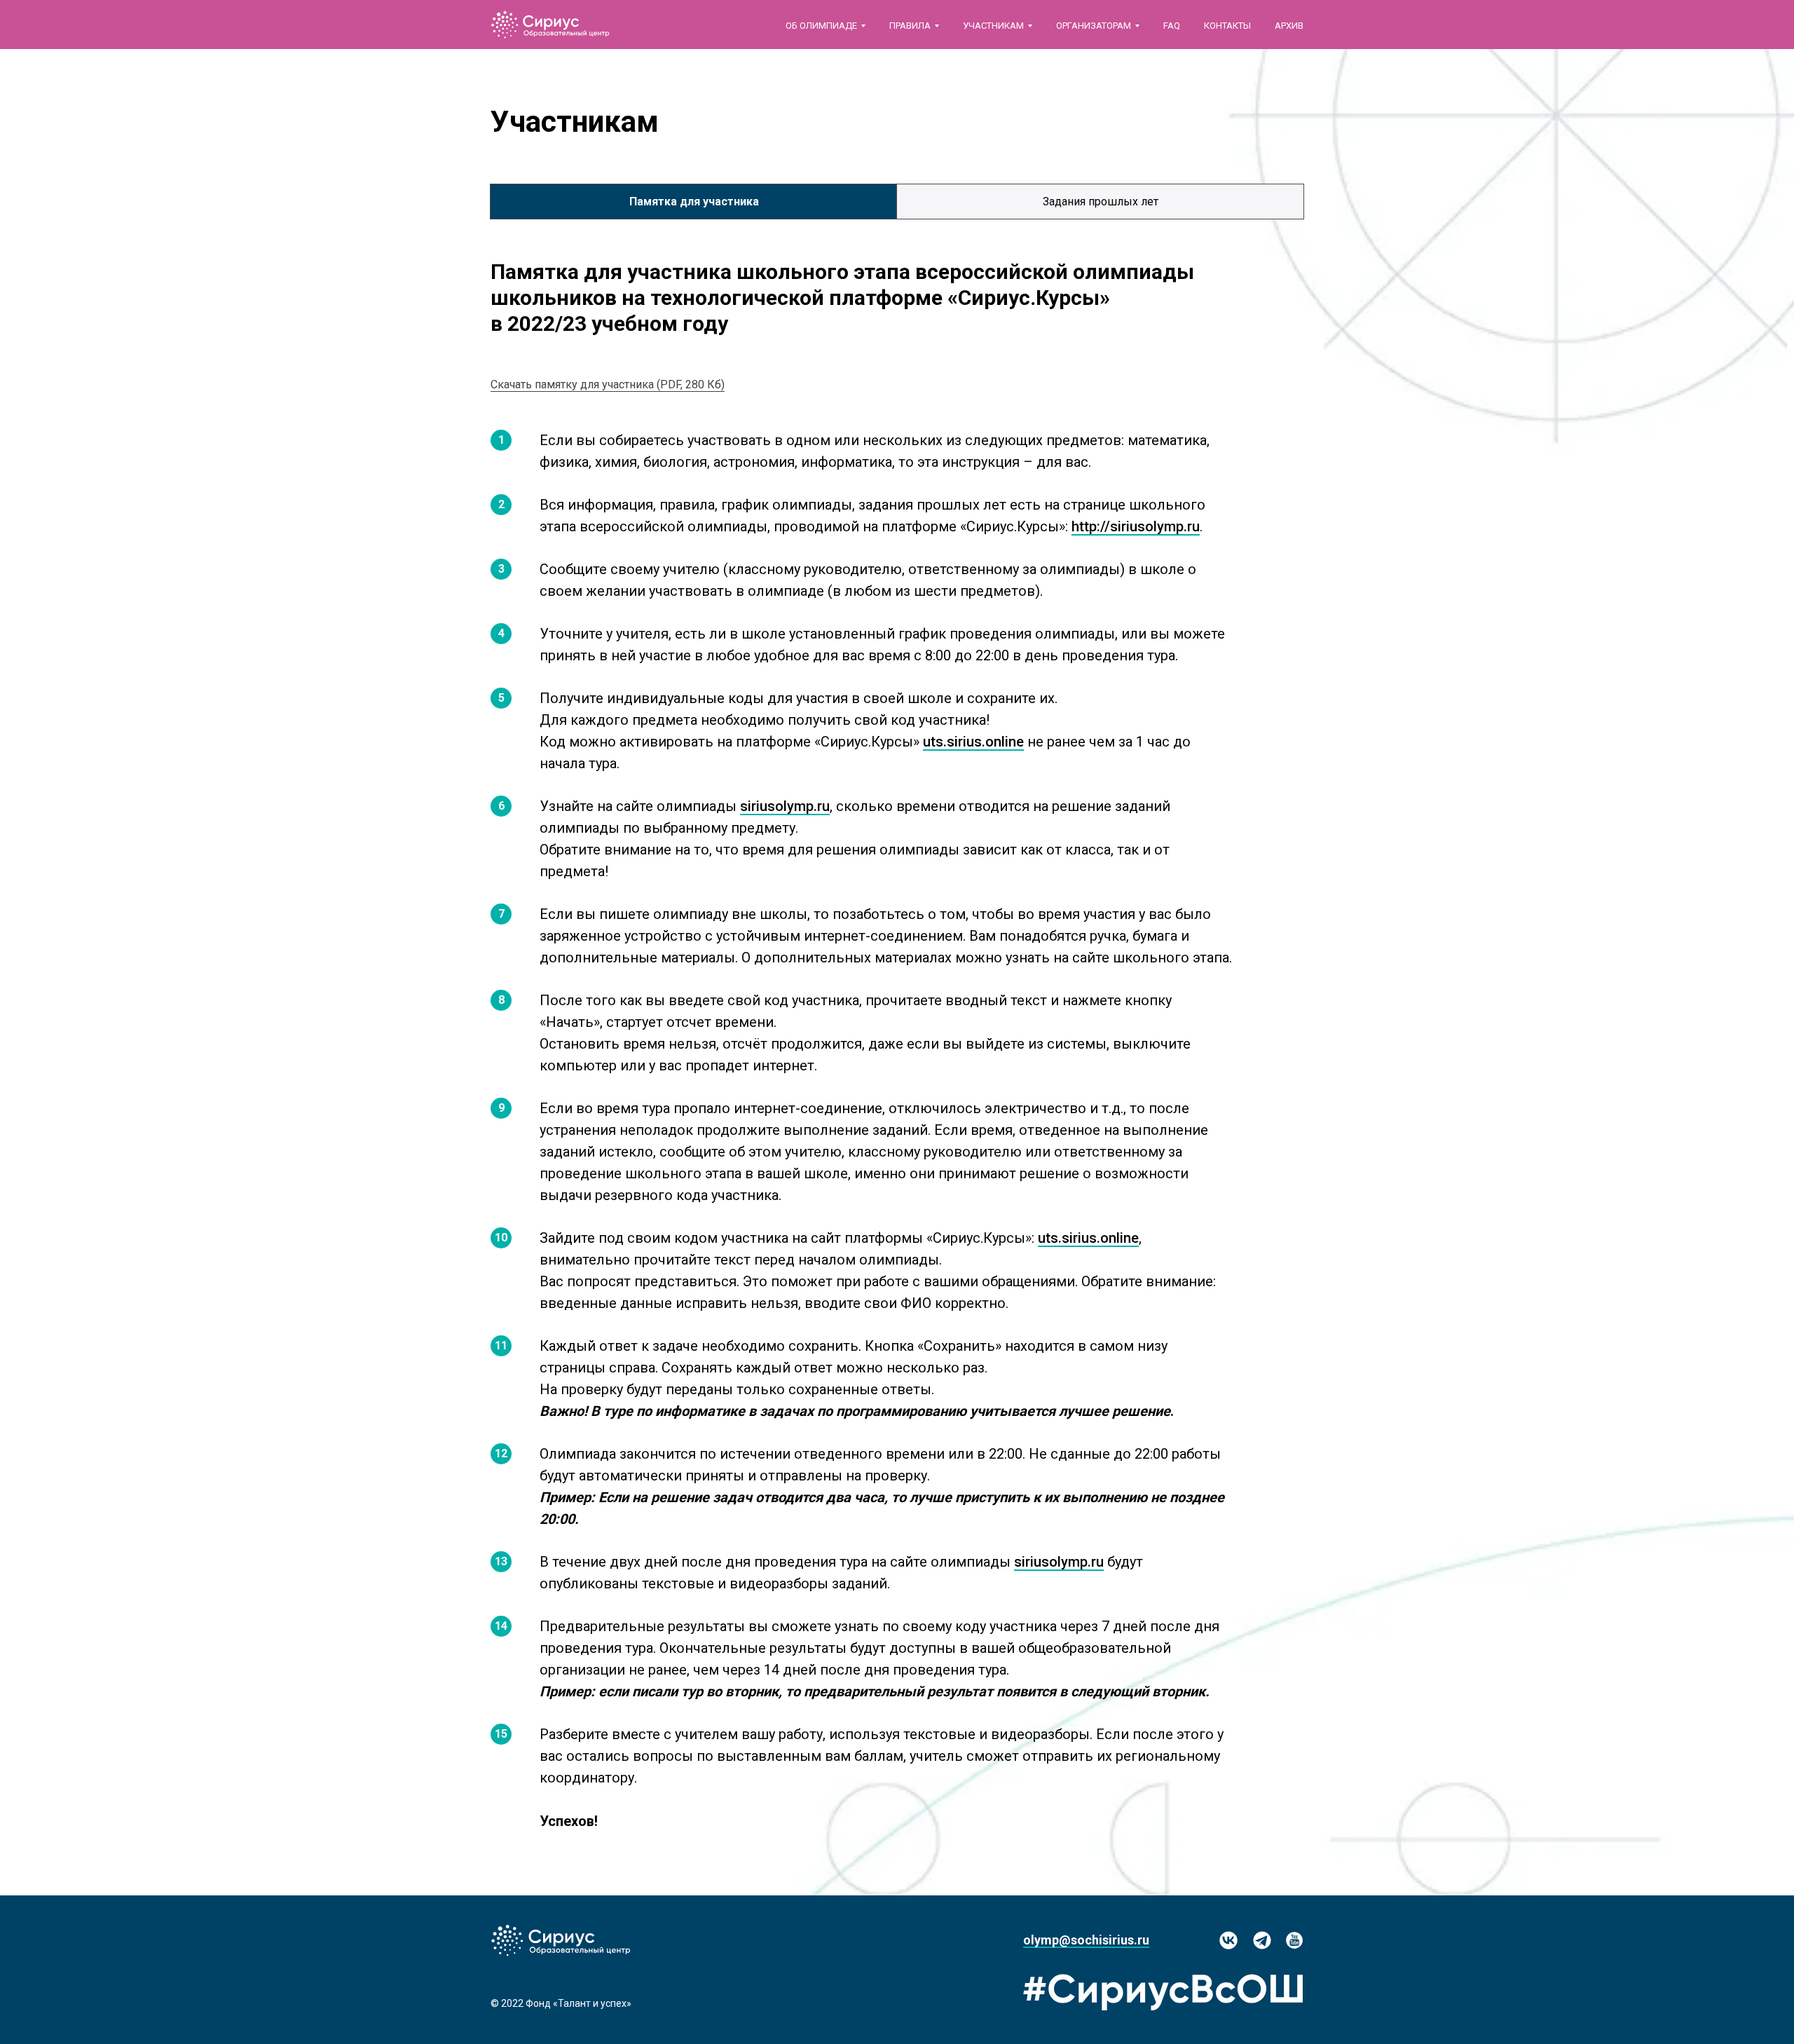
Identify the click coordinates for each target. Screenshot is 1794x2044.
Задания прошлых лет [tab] (1101, 202)
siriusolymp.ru (785, 806)
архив (1289, 26)
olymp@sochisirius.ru (1086, 1940)
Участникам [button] (993, 26)
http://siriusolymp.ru (1136, 526)
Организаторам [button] (1094, 26)
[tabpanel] (897, 295)
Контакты (1227, 26)
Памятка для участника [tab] (694, 202)
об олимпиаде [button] (821, 26)
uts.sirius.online (973, 742)
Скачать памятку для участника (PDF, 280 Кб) (608, 384)
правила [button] (910, 26)
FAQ (1172, 26)
